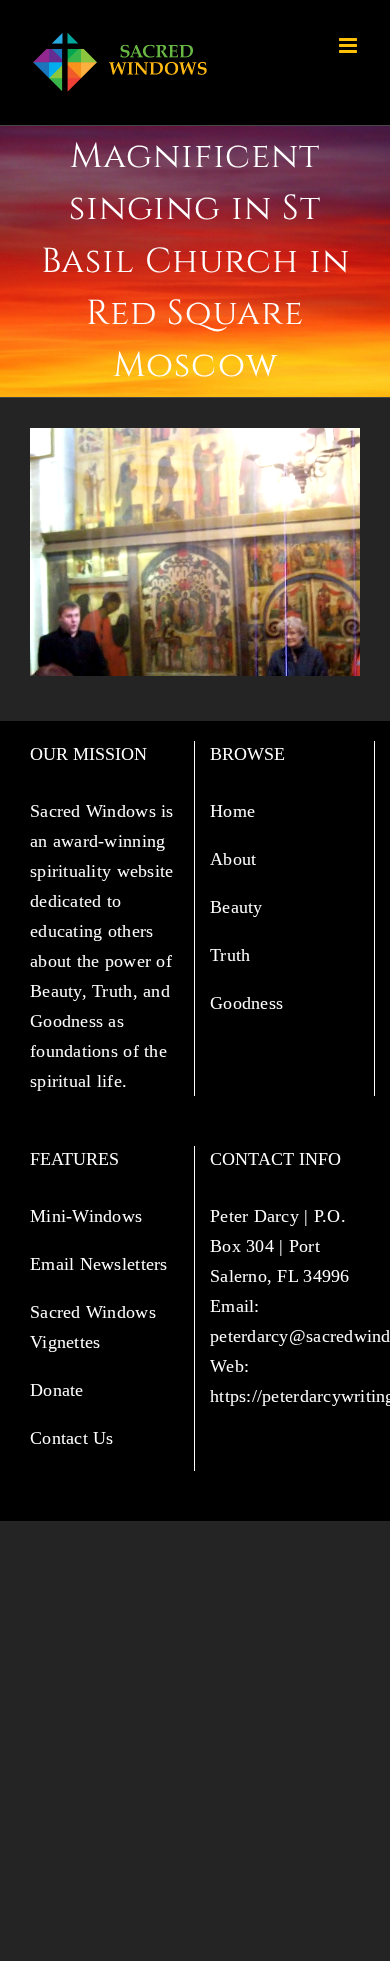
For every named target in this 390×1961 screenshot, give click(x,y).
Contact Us (72, 1438)
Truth (233, 955)
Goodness (249, 1003)
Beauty (239, 907)
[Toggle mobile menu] (349, 45)
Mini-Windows (86, 1216)
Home (235, 811)
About (236, 859)
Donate (57, 1390)
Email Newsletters (101, 1264)
